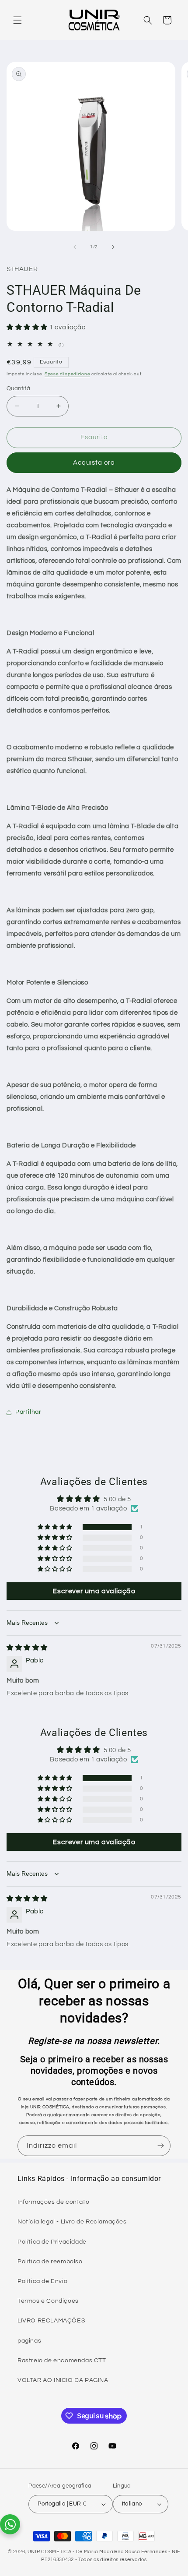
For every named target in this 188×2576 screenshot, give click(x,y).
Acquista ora (94, 463)
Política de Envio (42, 2281)
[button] (17, 20)
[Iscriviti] (160, 2146)
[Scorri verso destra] (113, 247)
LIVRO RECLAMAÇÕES (51, 2321)
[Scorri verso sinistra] (75, 247)
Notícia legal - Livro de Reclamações (72, 2222)
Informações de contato (53, 2202)
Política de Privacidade (52, 2242)
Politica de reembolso (50, 2262)
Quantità (18, 388)
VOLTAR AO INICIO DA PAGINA (63, 2380)
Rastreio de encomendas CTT (62, 2361)
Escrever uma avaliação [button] (94, 1591)
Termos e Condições (48, 2301)
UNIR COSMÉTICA (50, 2552)
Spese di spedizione (67, 374)
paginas (29, 2341)
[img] (27, 1648)
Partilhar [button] (28, 1412)
